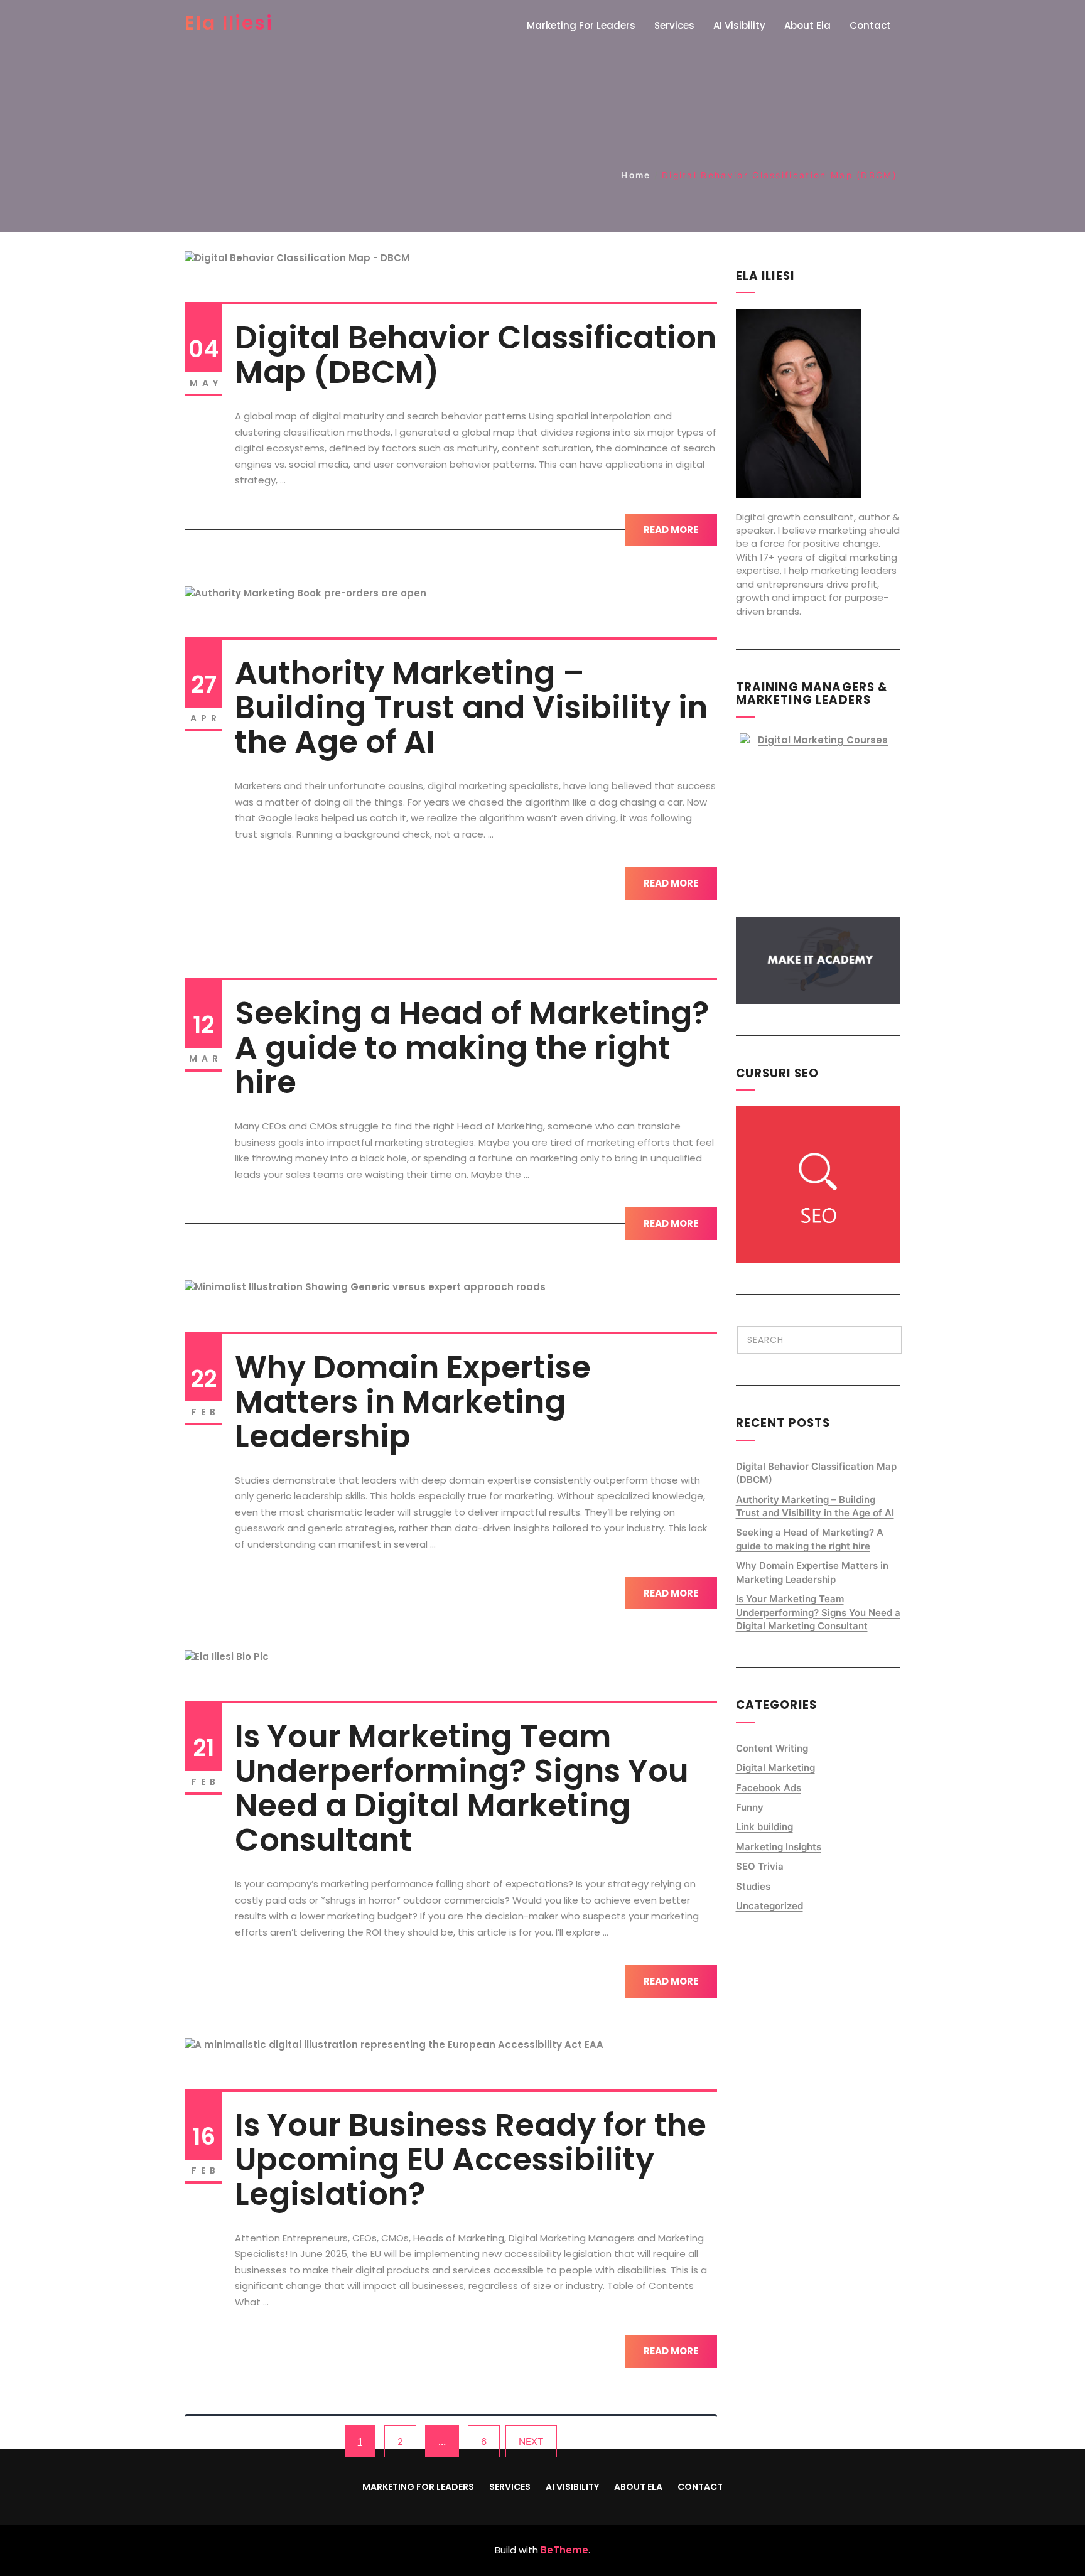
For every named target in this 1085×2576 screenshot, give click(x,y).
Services (674, 25)
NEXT (531, 2441)
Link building (764, 1827)
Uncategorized (769, 1906)
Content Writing (772, 1748)
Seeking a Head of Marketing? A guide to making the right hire (472, 1048)
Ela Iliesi (229, 23)
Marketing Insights (779, 1847)
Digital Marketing (775, 1768)
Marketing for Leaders (581, 25)
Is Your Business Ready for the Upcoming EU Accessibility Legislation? (471, 2159)
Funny (750, 1807)
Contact (870, 25)
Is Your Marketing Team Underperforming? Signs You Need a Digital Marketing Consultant (462, 1788)
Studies (753, 1886)
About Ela (807, 25)
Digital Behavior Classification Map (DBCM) (476, 355)
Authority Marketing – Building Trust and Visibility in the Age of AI (471, 707)
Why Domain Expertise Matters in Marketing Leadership (413, 1402)
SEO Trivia (760, 1866)
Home (636, 175)
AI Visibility (739, 25)
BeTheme (564, 2550)
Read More (671, 530)
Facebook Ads (769, 1788)
